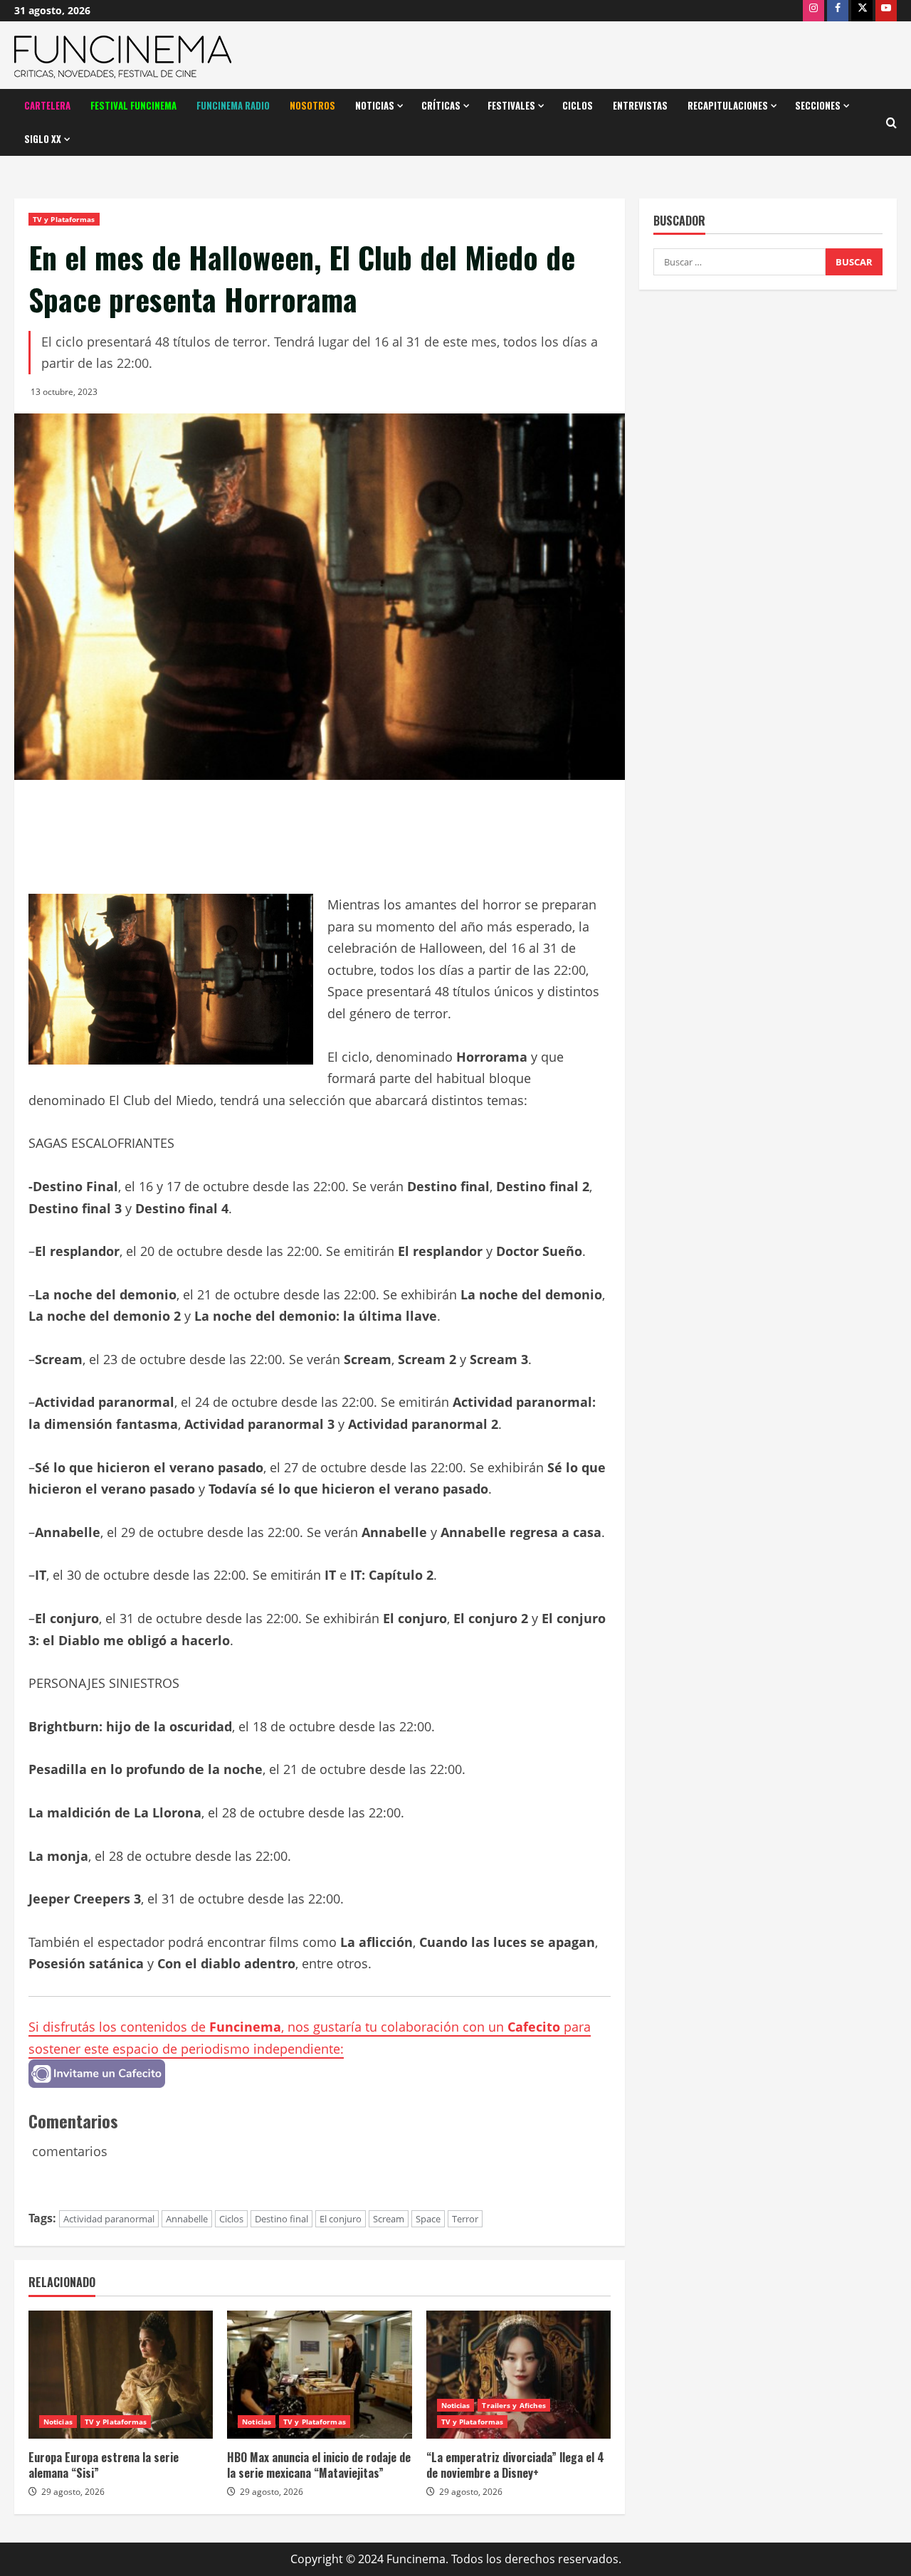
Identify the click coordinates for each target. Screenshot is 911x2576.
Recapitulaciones (728, 105)
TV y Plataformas (64, 219)
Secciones (818, 105)
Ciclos (578, 105)
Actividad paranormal (109, 2219)
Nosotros (312, 105)
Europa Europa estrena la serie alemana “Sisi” (104, 2465)
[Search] (891, 123)
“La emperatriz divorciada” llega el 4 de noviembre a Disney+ (515, 2465)
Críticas (441, 105)
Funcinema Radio (233, 105)
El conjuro (341, 2219)
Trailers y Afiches (514, 2405)
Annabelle (187, 2219)
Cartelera (47, 105)
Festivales (511, 105)
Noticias (375, 105)
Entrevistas (640, 105)
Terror (465, 2219)
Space (428, 2219)
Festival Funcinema (133, 105)
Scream (389, 2219)
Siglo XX (43, 139)
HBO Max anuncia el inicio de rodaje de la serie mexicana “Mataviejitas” (319, 2465)
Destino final (281, 2219)
